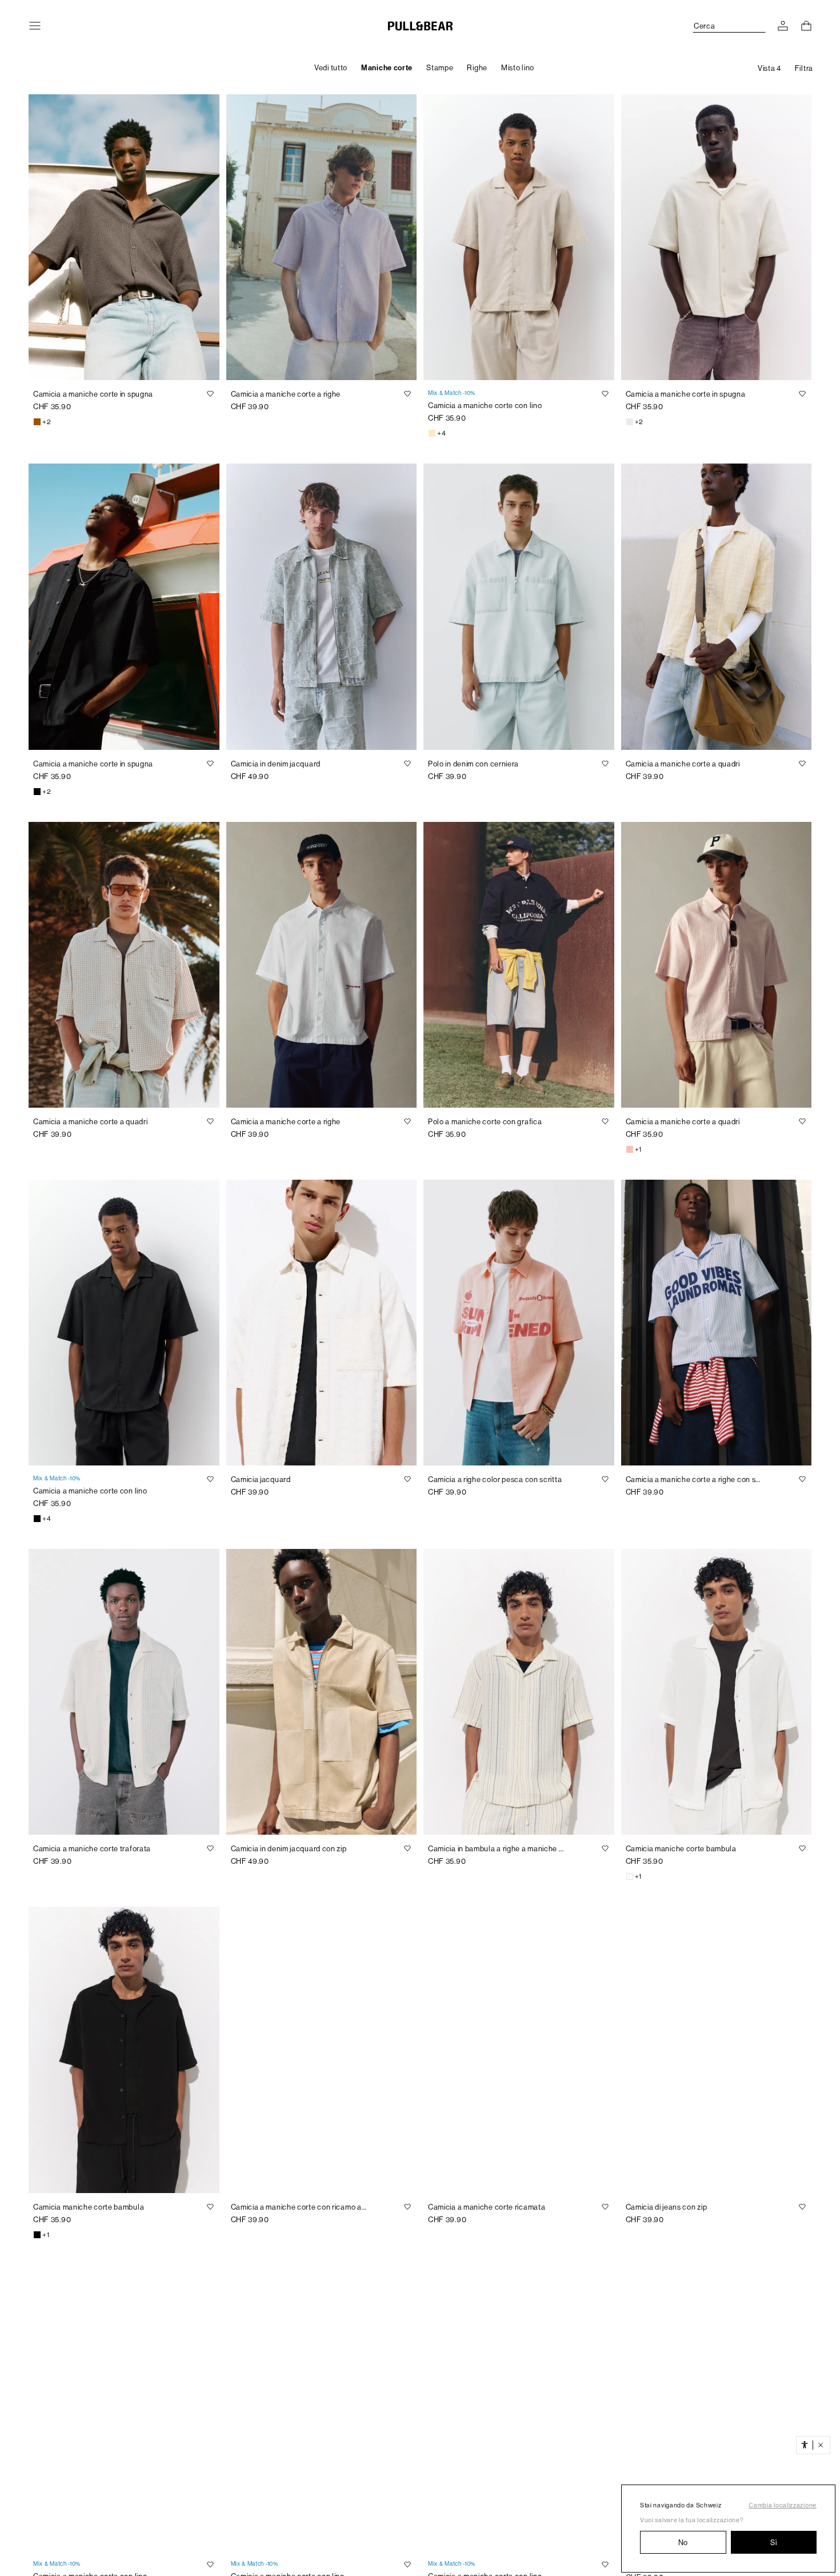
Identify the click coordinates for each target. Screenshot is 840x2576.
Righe (477, 68)
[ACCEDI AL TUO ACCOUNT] (783, 26)
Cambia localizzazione (783, 2505)
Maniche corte (387, 68)
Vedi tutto (331, 68)
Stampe (440, 68)
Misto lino (518, 68)
